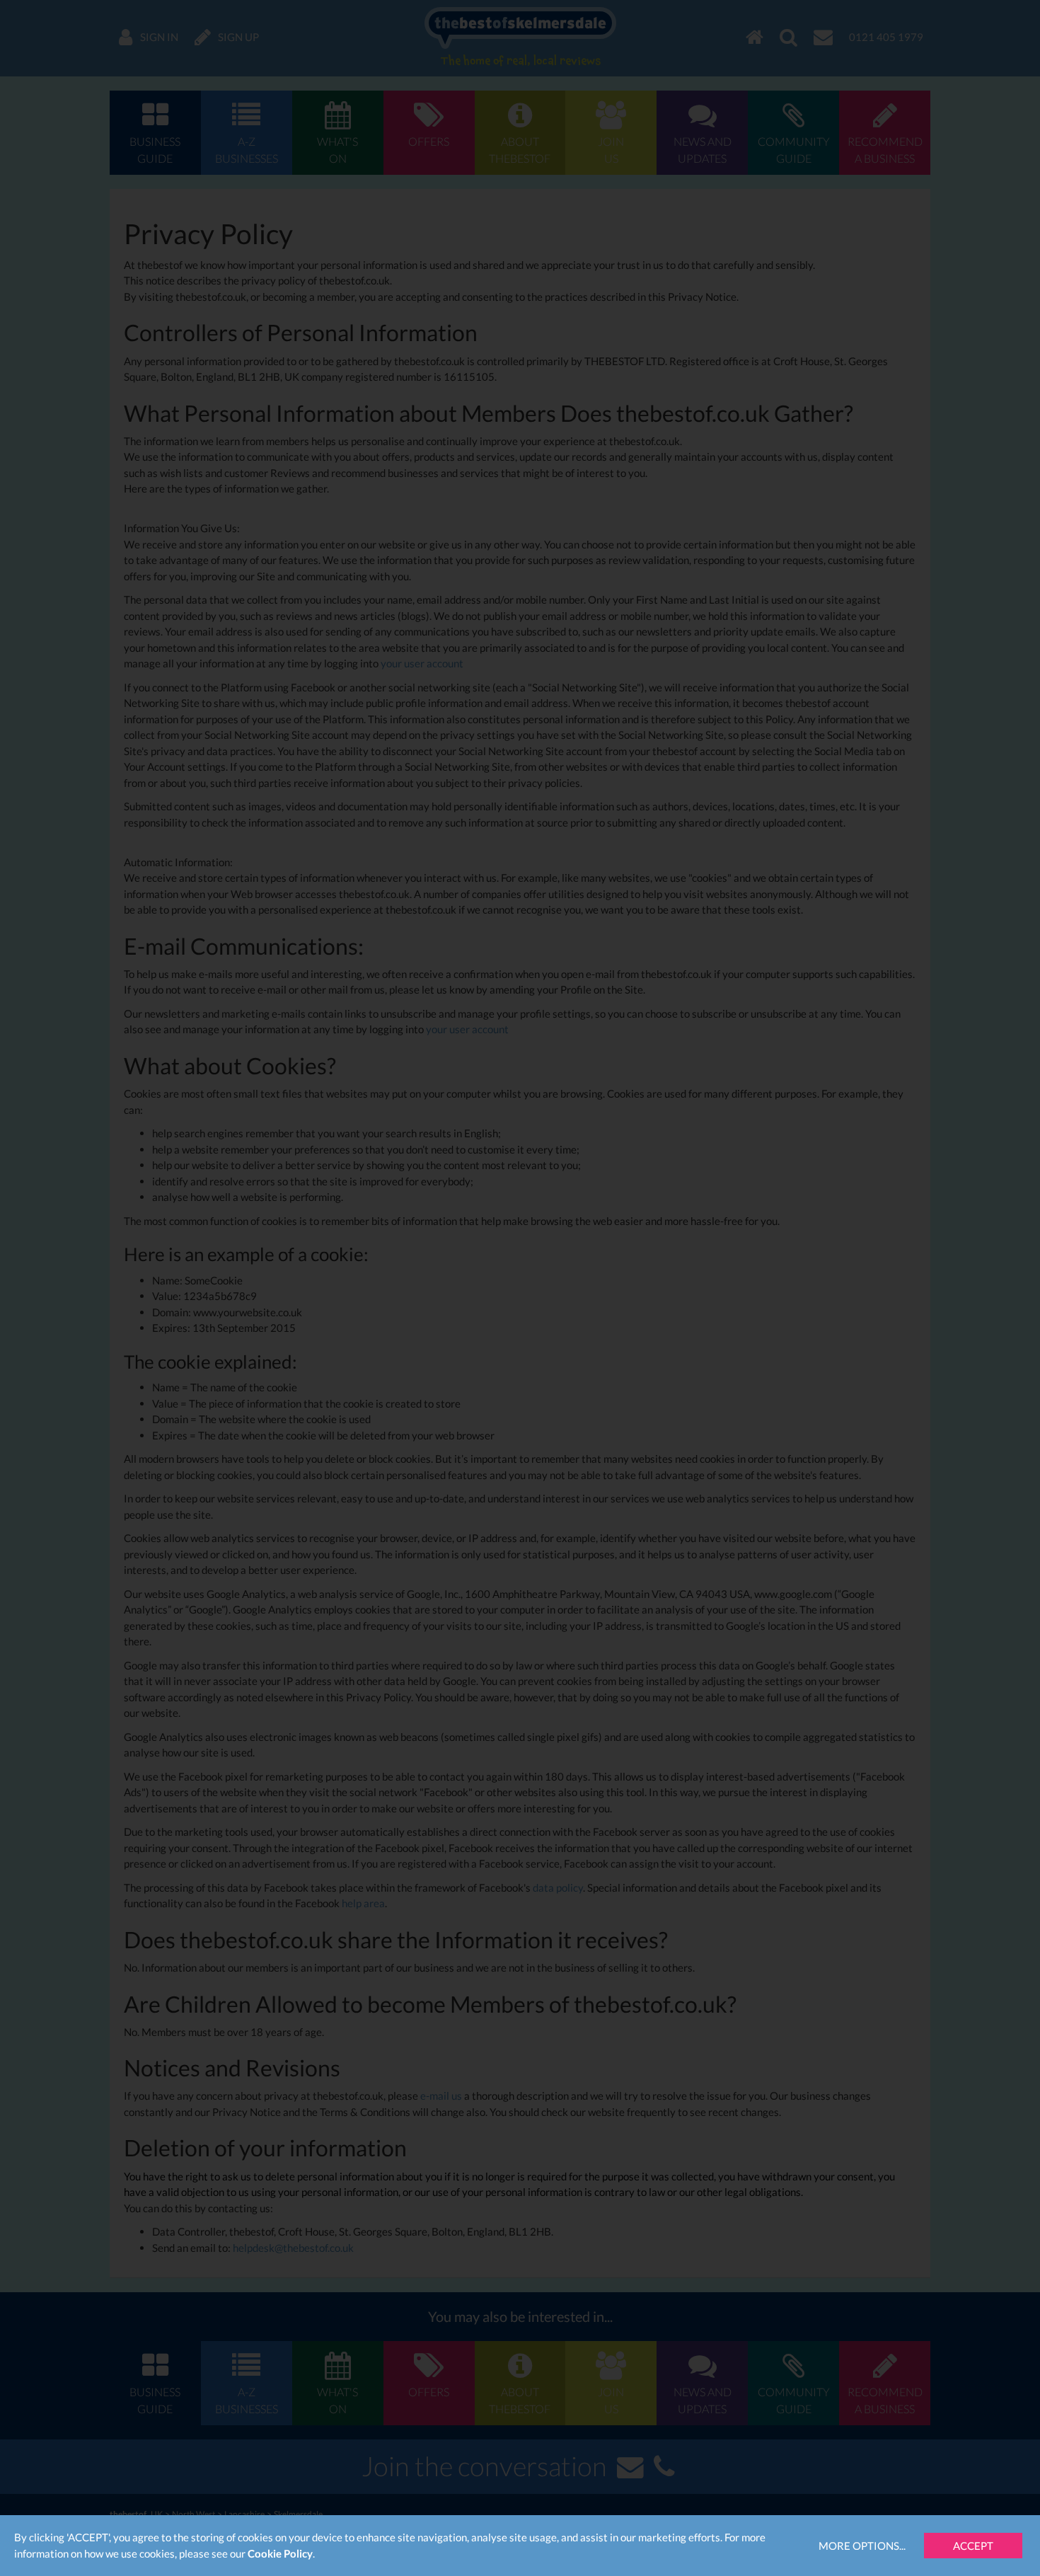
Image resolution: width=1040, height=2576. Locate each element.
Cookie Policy (280, 2553)
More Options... (862, 2546)
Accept (973, 2546)
